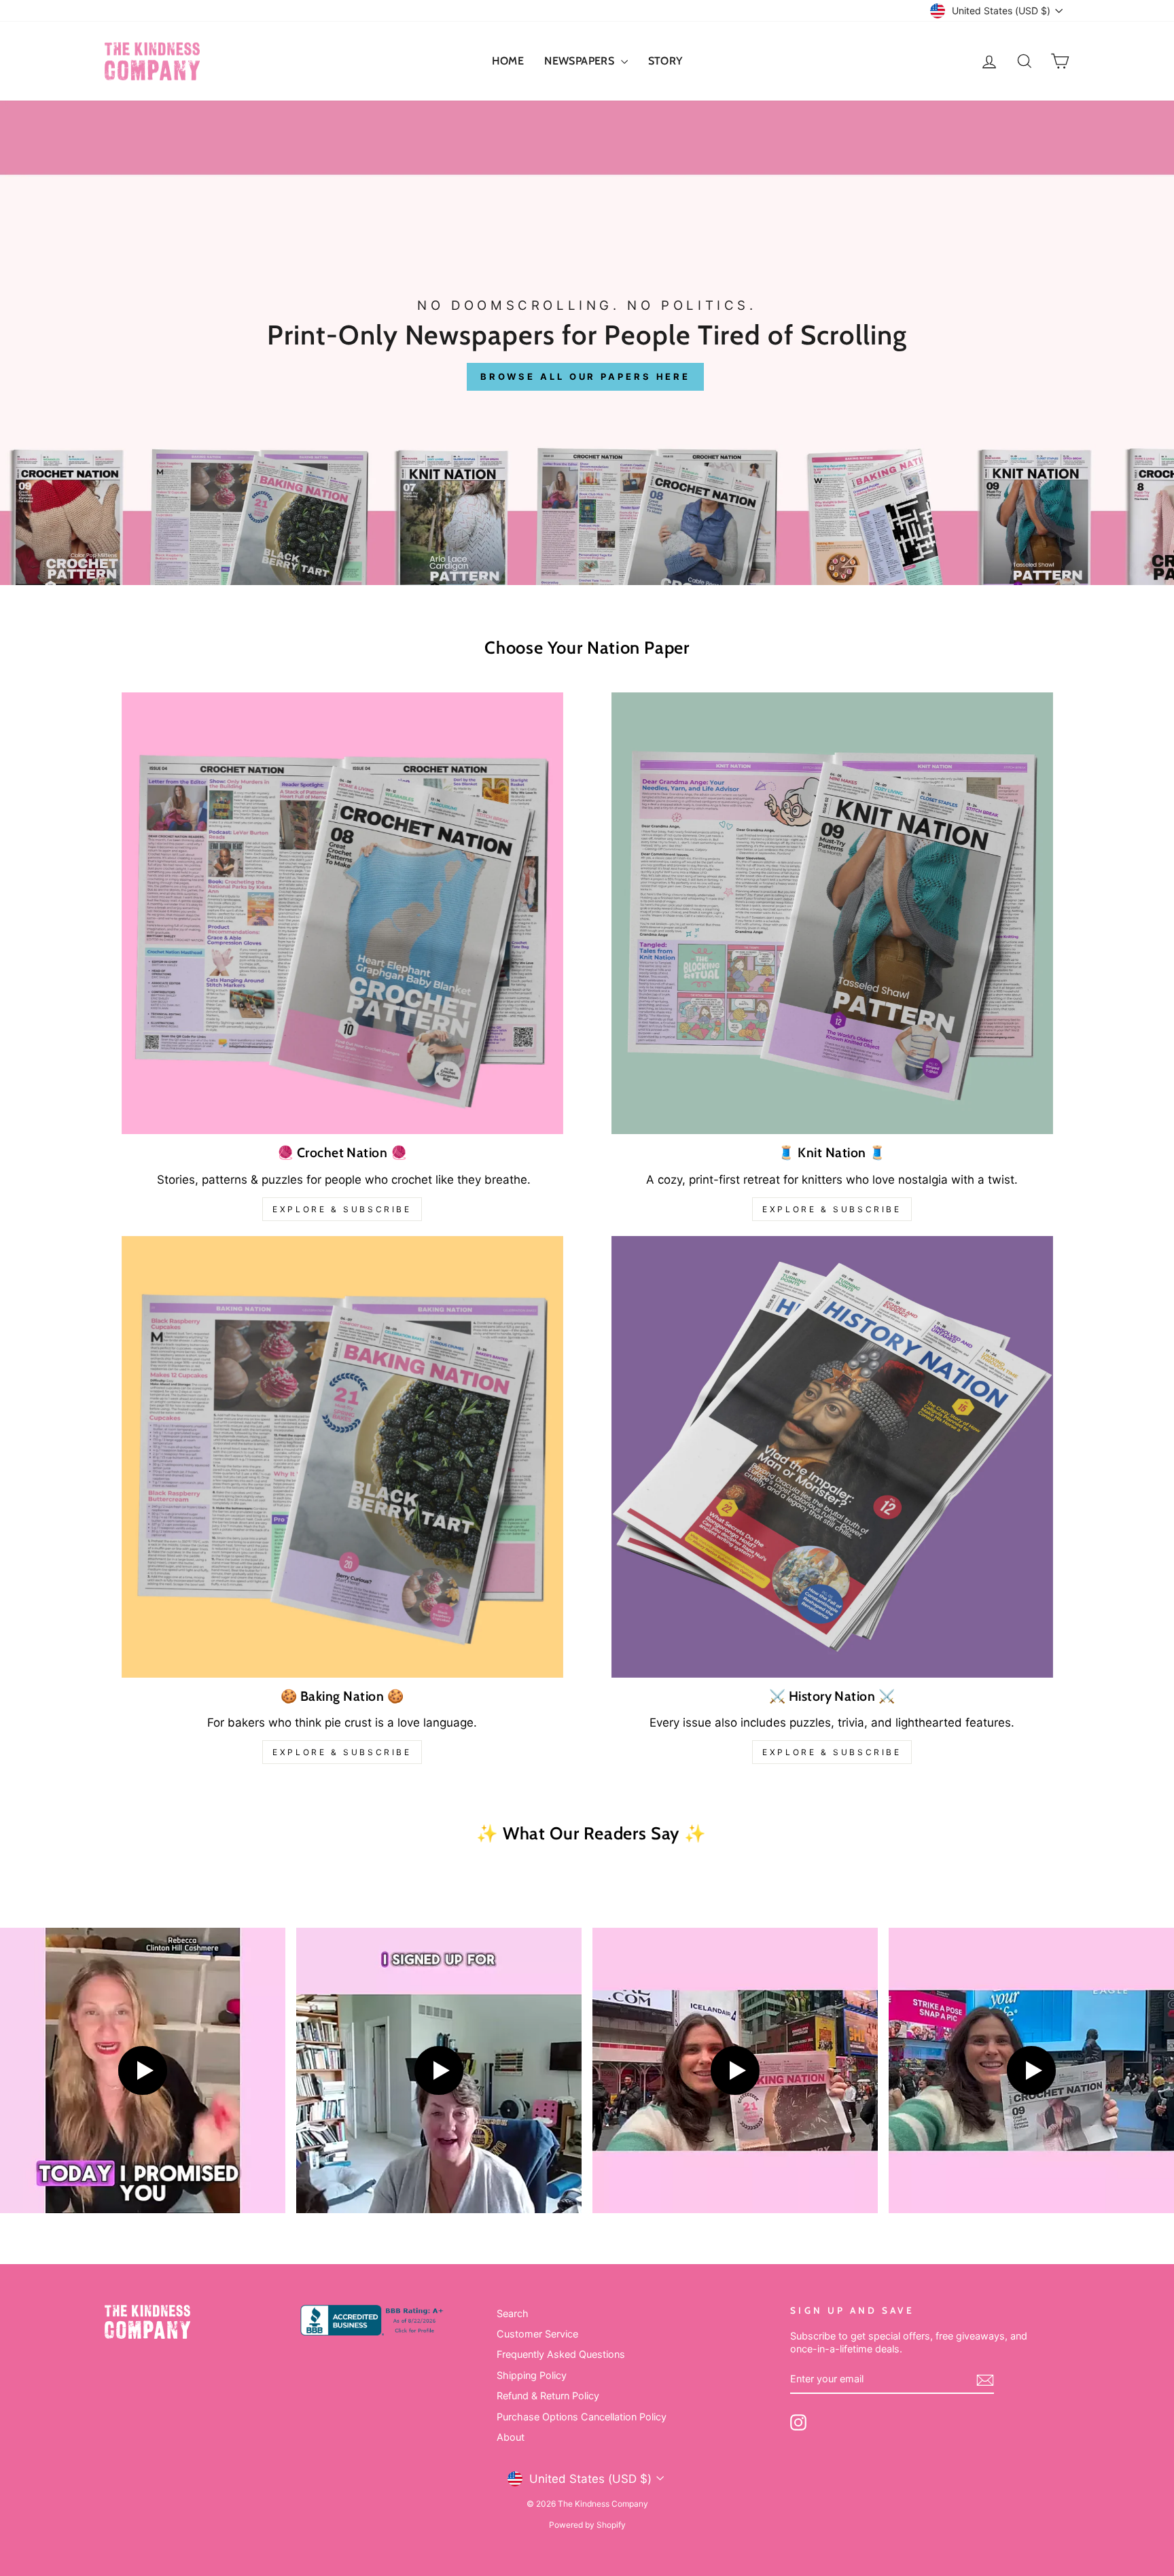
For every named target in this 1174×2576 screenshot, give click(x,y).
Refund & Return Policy (548, 2396)
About (511, 2437)
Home (508, 61)
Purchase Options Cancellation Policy (582, 2417)
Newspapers (581, 61)
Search (513, 2313)
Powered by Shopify (587, 2525)
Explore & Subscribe (342, 1209)
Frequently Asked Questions (561, 2354)
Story (665, 61)
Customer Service (537, 2334)
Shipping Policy (532, 2375)
